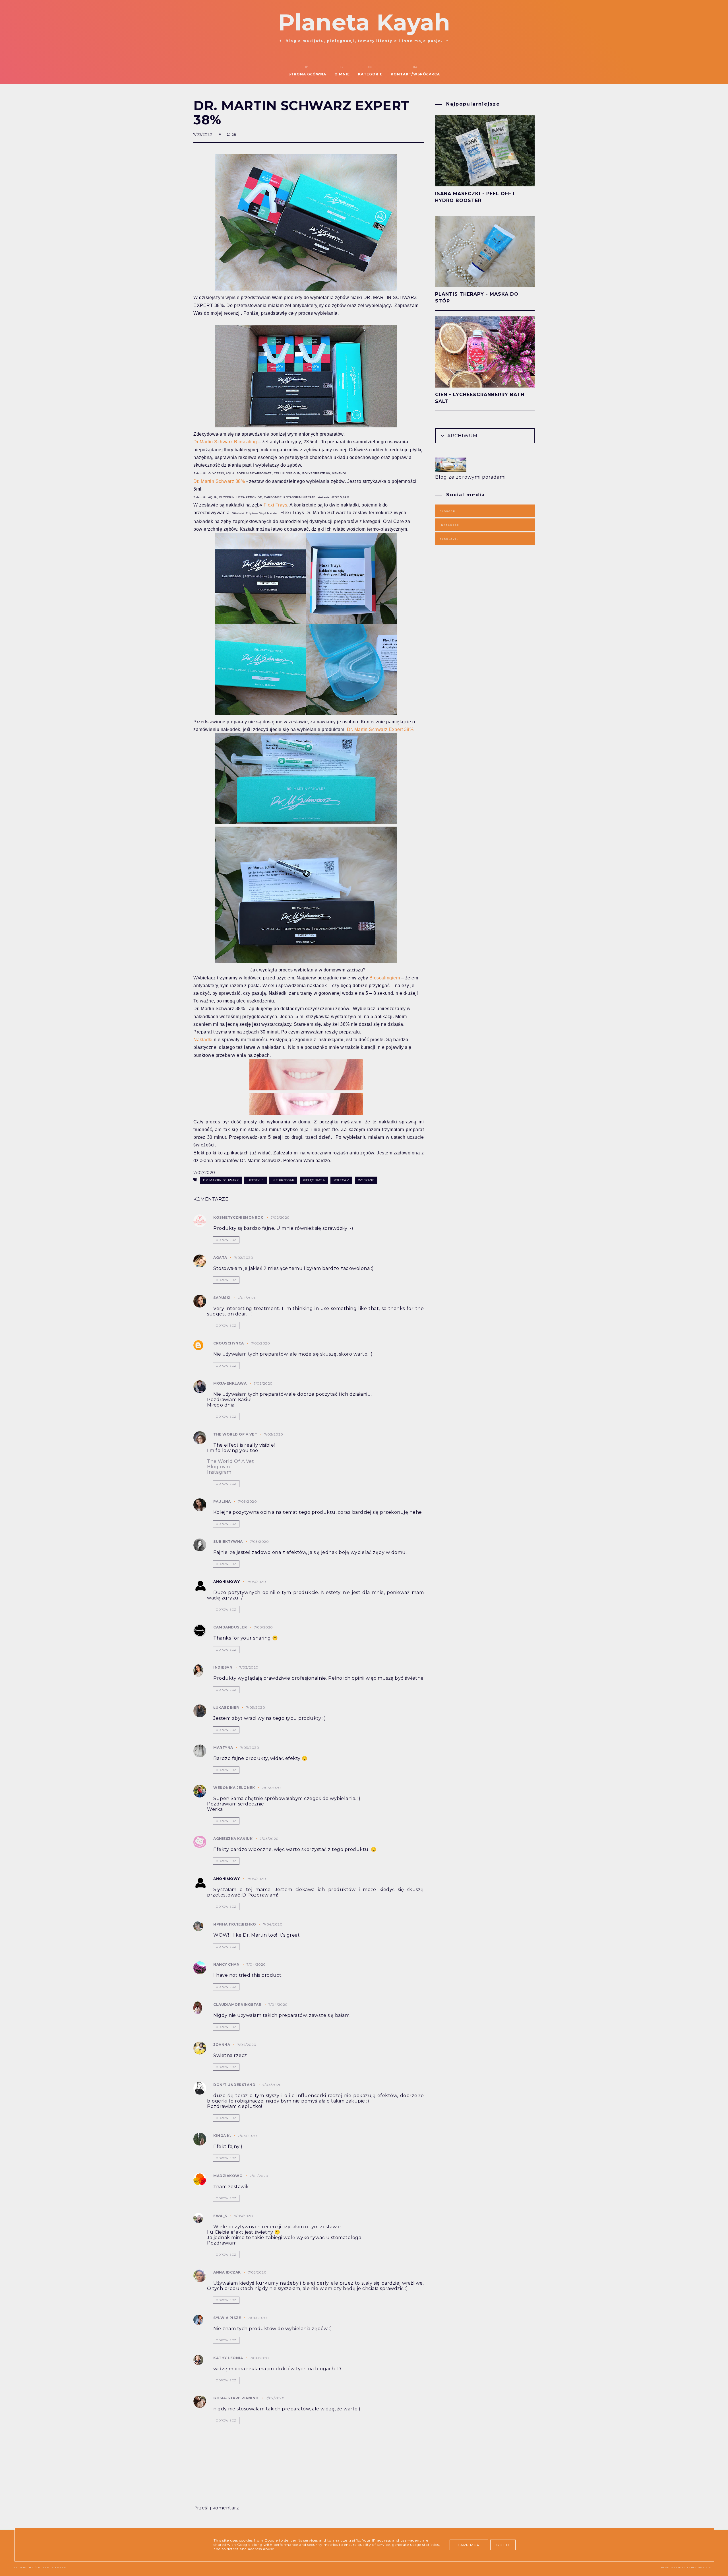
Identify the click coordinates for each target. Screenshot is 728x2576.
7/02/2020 (280, 1217)
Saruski (222, 1298)
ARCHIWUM (462, 436)
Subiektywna (228, 1542)
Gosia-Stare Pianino (236, 2398)
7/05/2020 (259, 2176)
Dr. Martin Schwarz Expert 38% (380, 729)
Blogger (447, 511)
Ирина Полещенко (235, 1924)
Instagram (219, 1472)
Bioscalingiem (385, 978)
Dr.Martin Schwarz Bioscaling (225, 442)
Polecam (342, 1180)
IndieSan (223, 1667)
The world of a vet (235, 1434)
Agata (220, 1258)
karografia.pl (700, 2567)
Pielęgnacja (314, 1180)
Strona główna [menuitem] (307, 74)
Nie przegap (283, 1180)
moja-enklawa (230, 1383)
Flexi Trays (276, 505)
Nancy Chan (226, 1964)
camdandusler (230, 1627)
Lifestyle (256, 1180)
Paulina (222, 1501)
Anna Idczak (227, 2272)
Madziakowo (228, 2176)
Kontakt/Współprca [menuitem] (415, 74)
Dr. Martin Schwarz (221, 1180)
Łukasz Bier (226, 1707)
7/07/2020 (275, 2398)
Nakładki (203, 1040)
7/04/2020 (273, 1924)
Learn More (469, 2545)
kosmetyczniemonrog (238, 1217)
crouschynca (229, 1343)
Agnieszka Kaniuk (233, 1839)
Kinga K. (222, 2136)
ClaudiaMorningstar (237, 2004)
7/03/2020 (263, 1383)
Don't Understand (234, 2085)
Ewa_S (220, 2216)
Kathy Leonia (228, 2358)
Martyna (223, 1748)
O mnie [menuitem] (342, 74)
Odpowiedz (226, 1240)
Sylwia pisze (227, 2318)
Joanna (222, 2045)
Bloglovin (219, 1467)
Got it (503, 2545)
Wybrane (366, 1180)
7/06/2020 (258, 2318)
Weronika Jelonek (234, 1788)
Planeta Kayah (364, 22)
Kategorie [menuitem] (370, 74)
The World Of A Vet (230, 1461)
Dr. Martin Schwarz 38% (219, 481)
